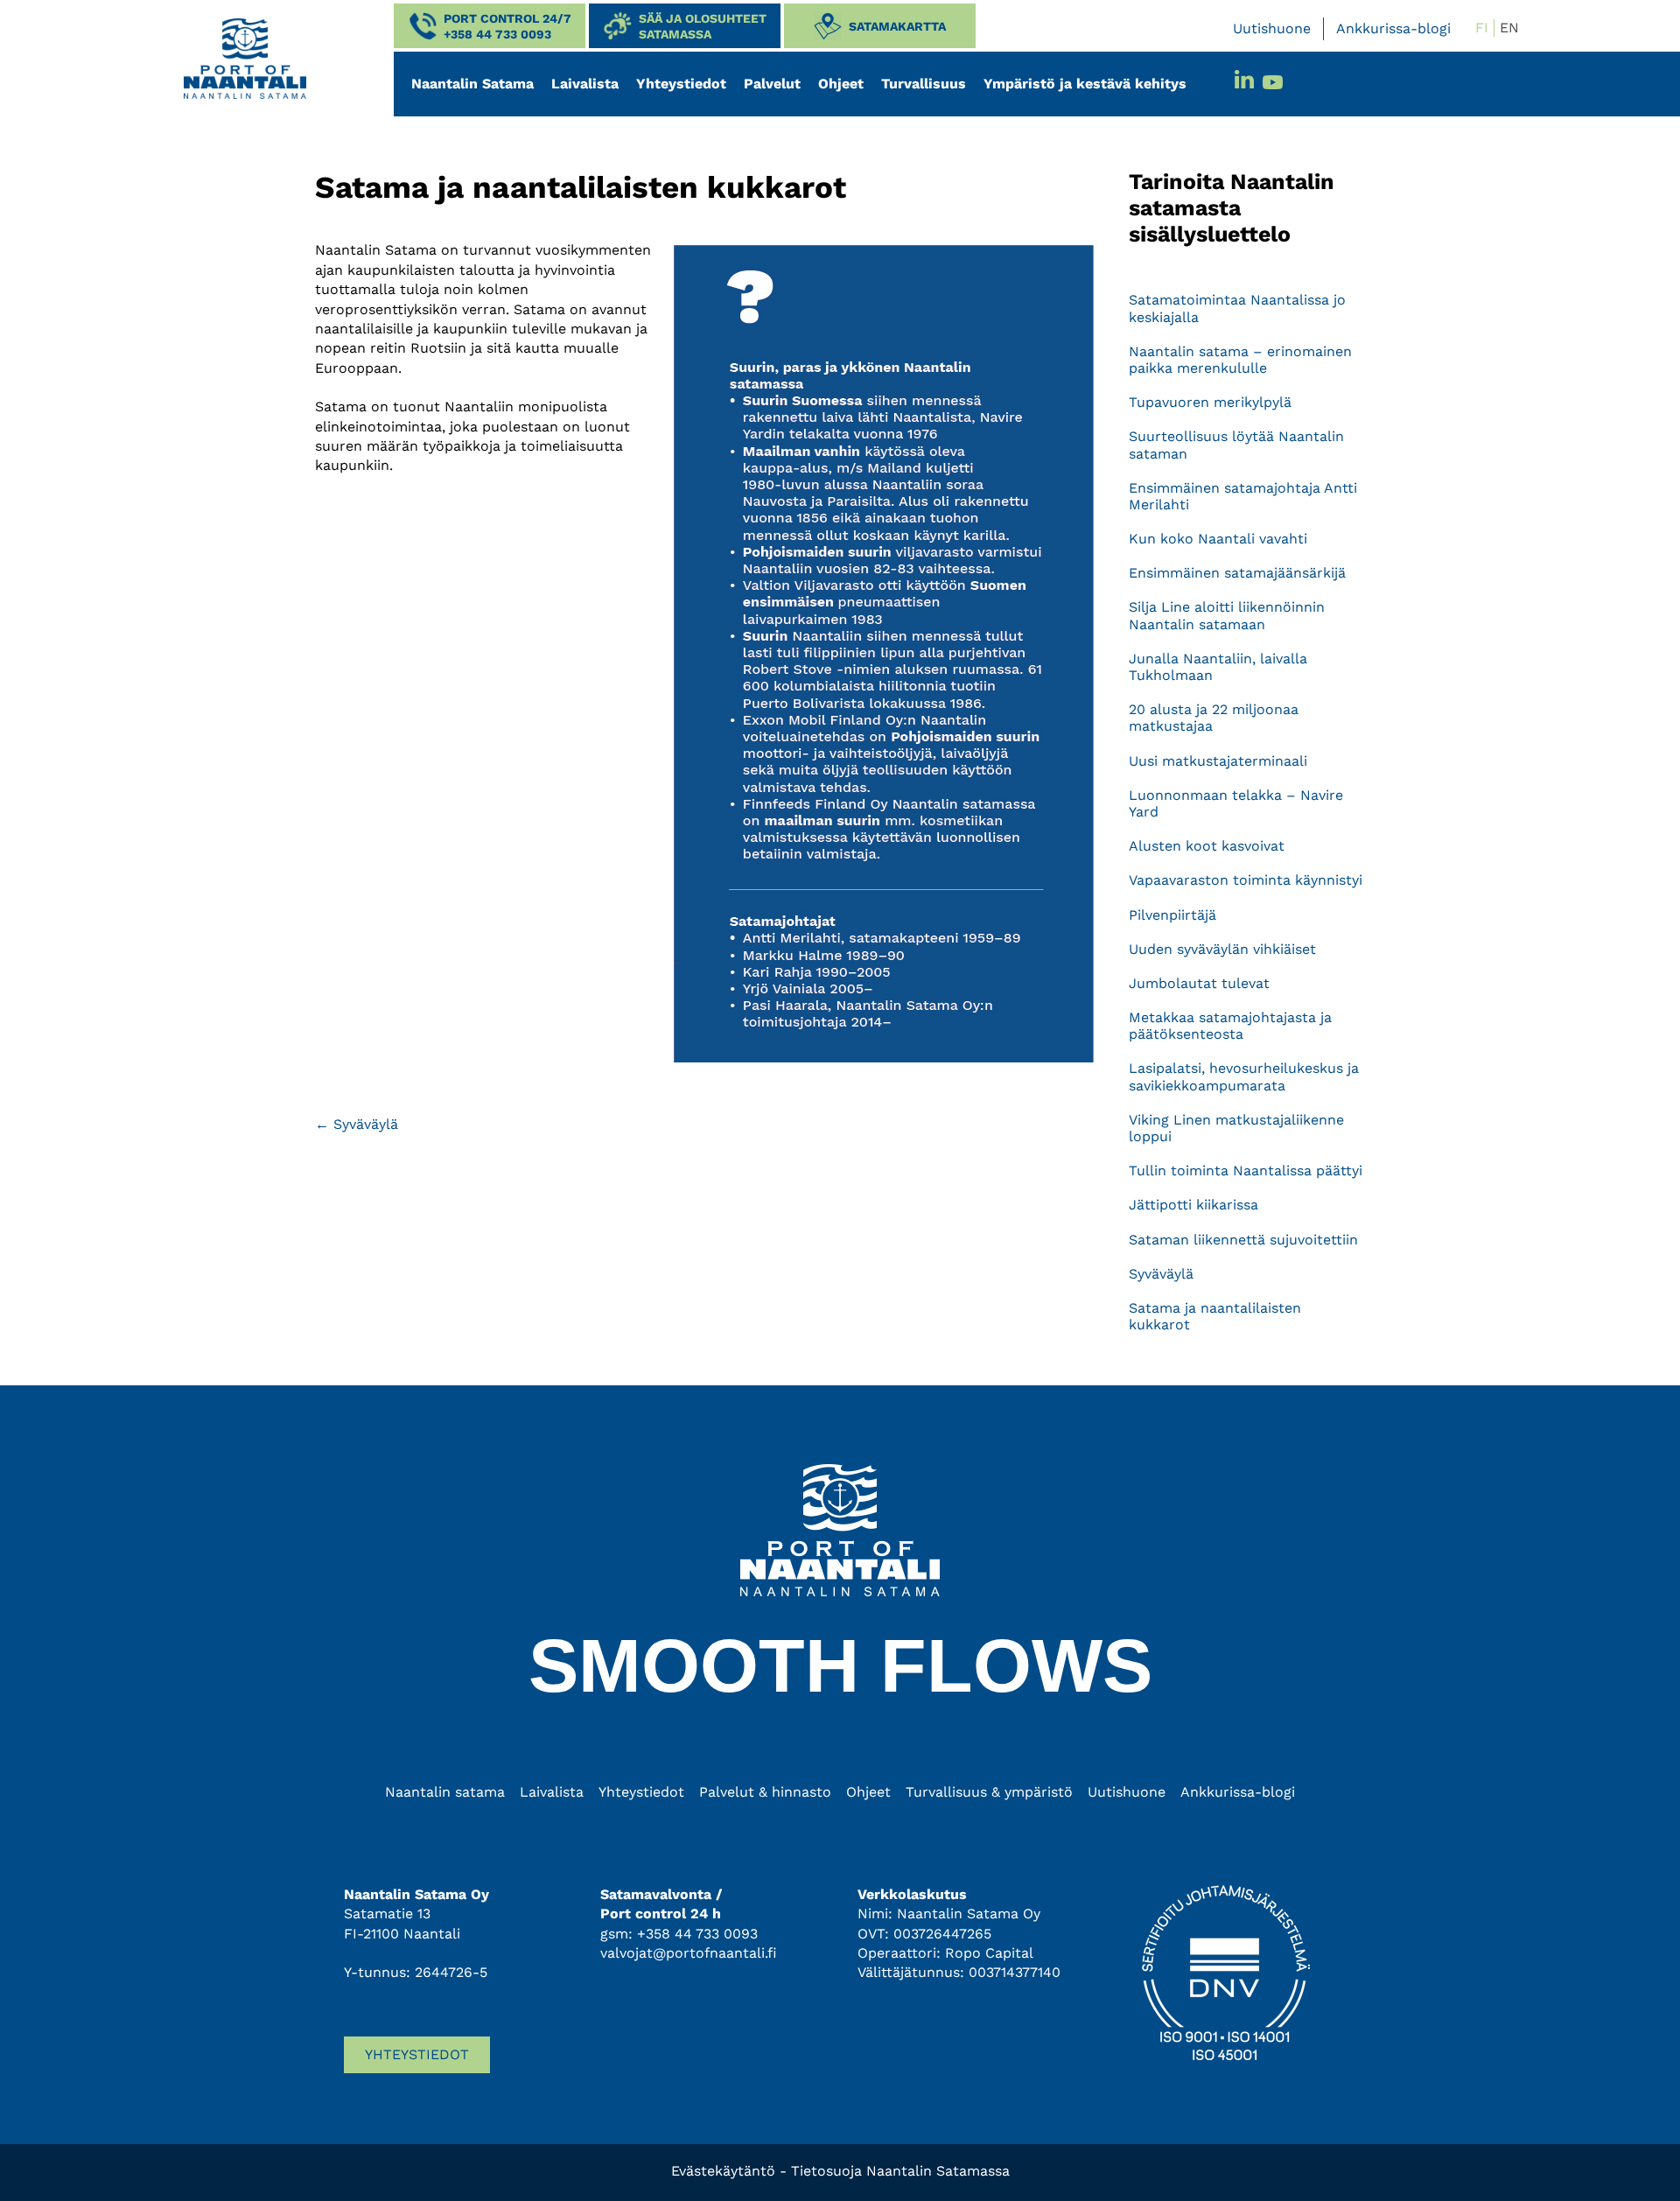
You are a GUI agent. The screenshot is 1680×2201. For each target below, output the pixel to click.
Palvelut (772, 84)
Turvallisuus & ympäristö (989, 1792)
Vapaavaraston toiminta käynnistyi (1246, 880)
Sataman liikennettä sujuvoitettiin (1243, 1240)
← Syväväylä (357, 1124)
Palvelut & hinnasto (765, 1792)
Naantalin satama (445, 1792)
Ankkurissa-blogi (1393, 28)
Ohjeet (841, 84)
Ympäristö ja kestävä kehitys (1085, 84)
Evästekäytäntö (723, 2171)
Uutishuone (1272, 28)
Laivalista (585, 84)
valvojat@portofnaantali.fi (689, 1953)
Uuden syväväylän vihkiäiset (1222, 949)
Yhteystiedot (681, 84)
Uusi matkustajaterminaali (1218, 761)
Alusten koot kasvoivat (1207, 846)
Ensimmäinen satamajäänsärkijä (1237, 573)
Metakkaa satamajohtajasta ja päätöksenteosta (1230, 1026)
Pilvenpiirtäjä (1172, 915)
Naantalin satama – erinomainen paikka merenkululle (1240, 360)
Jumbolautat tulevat (1199, 983)
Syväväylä (1161, 1274)
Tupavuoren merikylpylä (1210, 402)
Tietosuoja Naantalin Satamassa (900, 2171)
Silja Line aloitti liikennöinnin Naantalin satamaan (1227, 615)
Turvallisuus (924, 84)
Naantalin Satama (472, 84)
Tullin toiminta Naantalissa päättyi (1246, 1171)
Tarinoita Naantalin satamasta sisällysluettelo (1232, 208)
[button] (490, 26)
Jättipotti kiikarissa (1193, 1205)
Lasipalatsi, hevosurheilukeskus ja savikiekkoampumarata (1244, 1076)
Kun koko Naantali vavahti (1218, 539)
